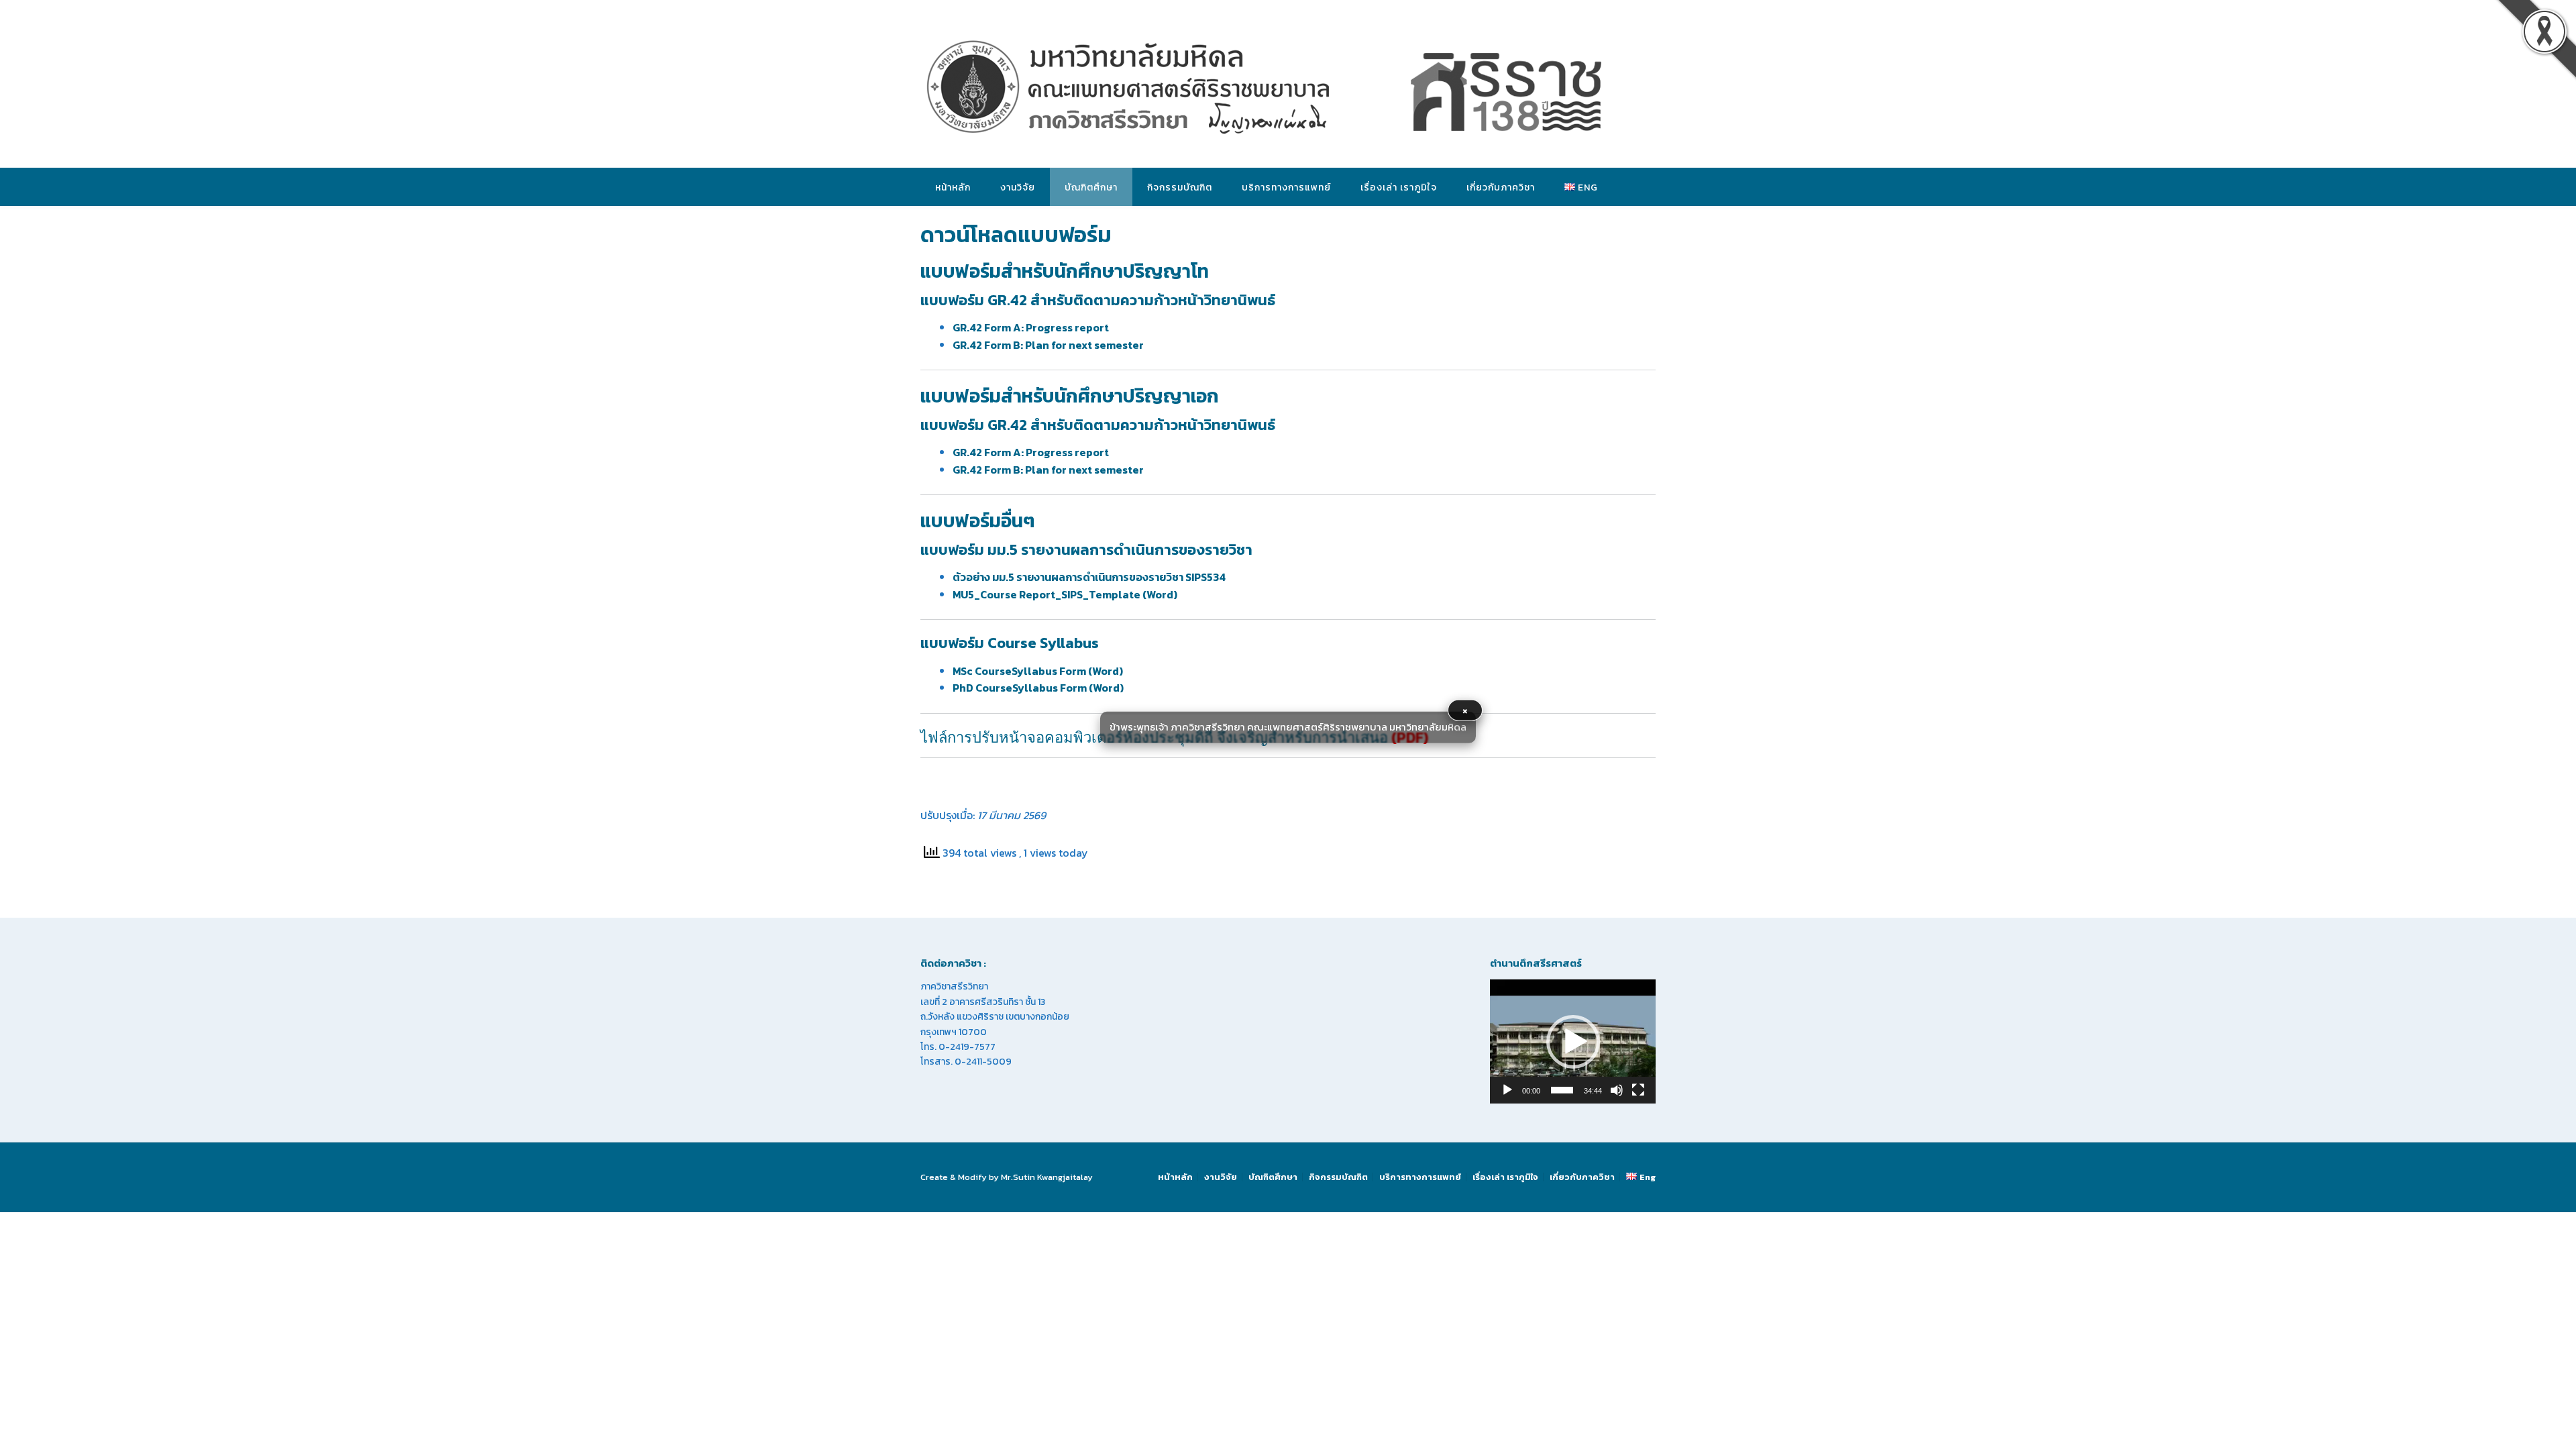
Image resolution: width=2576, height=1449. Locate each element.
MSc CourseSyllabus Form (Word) (1038, 671)
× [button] (1465, 710)
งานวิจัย (1018, 187)
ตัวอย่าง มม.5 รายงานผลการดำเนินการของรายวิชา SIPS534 (1089, 577)
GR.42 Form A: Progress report (1031, 327)
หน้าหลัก (953, 187)
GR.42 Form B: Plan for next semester (1048, 345)
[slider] (1562, 1090)
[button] (1573, 1042)
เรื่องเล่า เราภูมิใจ (1399, 187)
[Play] (1507, 1090)
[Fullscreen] (1638, 1090)
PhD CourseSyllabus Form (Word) (1038, 688)
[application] (1573, 1041)
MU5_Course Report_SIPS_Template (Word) (1065, 594)
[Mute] (1617, 1090)
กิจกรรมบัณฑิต (1180, 187)
